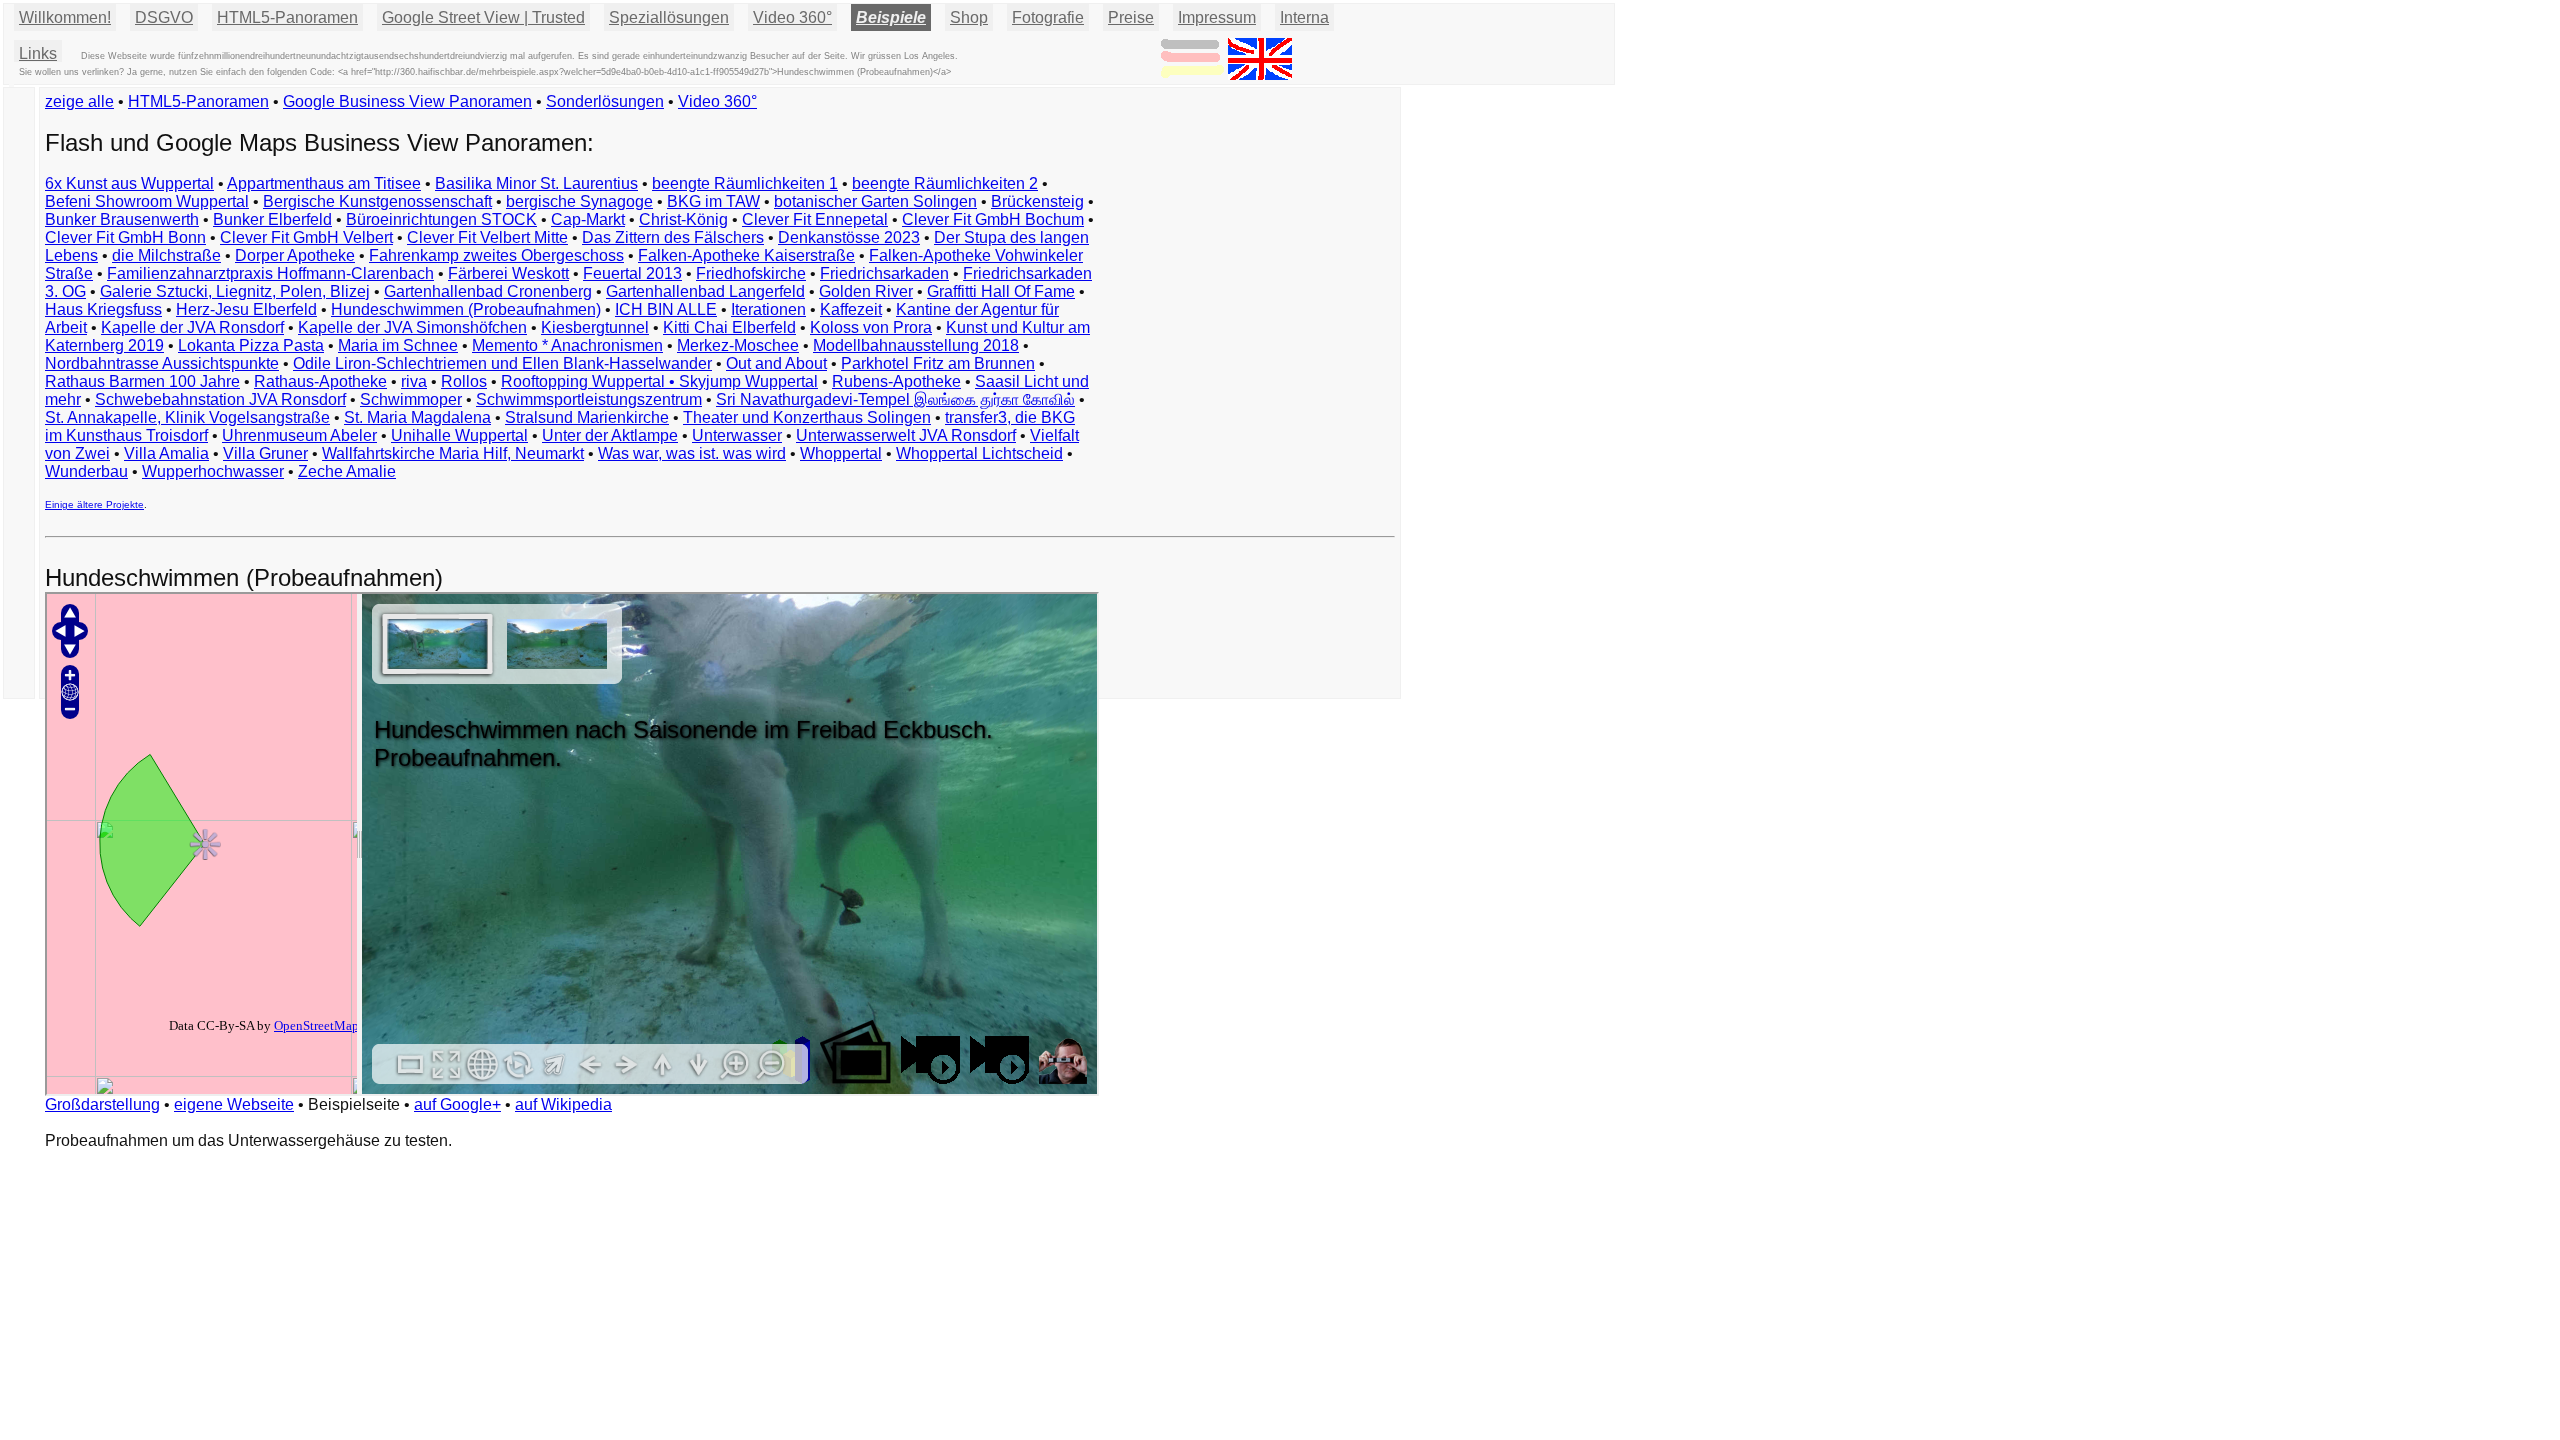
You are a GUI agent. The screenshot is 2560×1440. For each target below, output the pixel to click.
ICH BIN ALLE (666, 309)
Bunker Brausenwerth (122, 219)
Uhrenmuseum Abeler (299, 435)
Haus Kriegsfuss (103, 309)
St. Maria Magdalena (417, 417)
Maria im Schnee (398, 345)
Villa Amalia (166, 453)
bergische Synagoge (579, 201)
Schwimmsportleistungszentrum (589, 399)
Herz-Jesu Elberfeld (246, 309)
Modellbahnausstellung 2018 (916, 345)
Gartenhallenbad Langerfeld (705, 291)
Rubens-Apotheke (896, 381)
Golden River (866, 291)
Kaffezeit (851, 309)
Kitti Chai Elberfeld (729, 327)
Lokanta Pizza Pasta (251, 345)
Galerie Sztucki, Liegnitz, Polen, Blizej (235, 291)
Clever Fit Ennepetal (815, 219)
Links (38, 53)
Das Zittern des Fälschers (673, 237)
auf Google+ (457, 1104)
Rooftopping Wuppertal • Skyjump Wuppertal (659, 381)
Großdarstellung (102, 1104)
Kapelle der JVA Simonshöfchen (412, 327)
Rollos (464, 381)
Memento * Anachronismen (567, 345)
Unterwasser (737, 435)
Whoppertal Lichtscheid (979, 453)
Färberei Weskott (508, 273)
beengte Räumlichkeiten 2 (945, 183)
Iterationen (768, 309)
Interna (1304, 17)
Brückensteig (1037, 201)
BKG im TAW (713, 201)
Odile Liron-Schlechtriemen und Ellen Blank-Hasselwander (502, 363)
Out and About (776, 363)
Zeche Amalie (347, 471)
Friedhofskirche (751, 273)
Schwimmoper (411, 399)
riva (414, 381)
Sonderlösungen (605, 101)
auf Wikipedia (563, 1104)
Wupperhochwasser (213, 471)
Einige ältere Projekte (94, 504)
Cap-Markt (588, 219)
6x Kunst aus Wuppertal (129, 183)
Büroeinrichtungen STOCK (441, 219)
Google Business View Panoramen (407, 101)
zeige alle (79, 101)
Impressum (1217, 17)
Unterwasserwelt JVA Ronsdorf (906, 435)
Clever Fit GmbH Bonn (125, 237)
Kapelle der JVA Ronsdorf (192, 327)
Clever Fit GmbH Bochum (993, 219)
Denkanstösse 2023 (849, 237)
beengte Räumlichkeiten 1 (745, 183)
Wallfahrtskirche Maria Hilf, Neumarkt (453, 453)
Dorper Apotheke (295, 255)
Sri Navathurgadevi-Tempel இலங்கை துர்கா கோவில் (895, 399)
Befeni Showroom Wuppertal (147, 201)
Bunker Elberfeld (272, 219)
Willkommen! (65, 17)
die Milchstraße (166, 255)
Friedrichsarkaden (884, 273)
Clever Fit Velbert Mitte (487, 237)
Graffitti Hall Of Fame (1001, 291)
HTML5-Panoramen (287, 17)
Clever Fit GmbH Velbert (306, 237)
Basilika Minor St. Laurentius (536, 183)
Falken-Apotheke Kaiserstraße (746, 255)
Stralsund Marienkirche (587, 417)
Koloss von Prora (871, 327)
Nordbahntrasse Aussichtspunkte (162, 363)
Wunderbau (86, 471)
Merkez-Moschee (738, 345)
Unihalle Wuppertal (459, 435)
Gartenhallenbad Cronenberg (488, 291)
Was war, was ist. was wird (692, 453)
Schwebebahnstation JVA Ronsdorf (220, 399)
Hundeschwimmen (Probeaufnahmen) (466, 309)
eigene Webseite (234, 1104)
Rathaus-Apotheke (320, 381)
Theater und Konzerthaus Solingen (807, 417)
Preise (1131, 17)
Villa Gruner (265, 453)
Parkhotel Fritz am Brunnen (938, 363)
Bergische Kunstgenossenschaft (377, 201)
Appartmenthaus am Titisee (324, 183)
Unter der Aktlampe (610, 435)
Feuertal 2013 (632, 273)
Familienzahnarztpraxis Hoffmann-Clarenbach (270, 273)
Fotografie (1048, 17)
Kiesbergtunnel (595, 327)
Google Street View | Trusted (483, 17)
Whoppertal (841, 453)
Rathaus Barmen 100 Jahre (142, 381)
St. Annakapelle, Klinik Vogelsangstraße (187, 417)
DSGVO (164, 17)
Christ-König (683, 219)
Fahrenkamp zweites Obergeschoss (496, 255)
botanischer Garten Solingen (875, 201)
